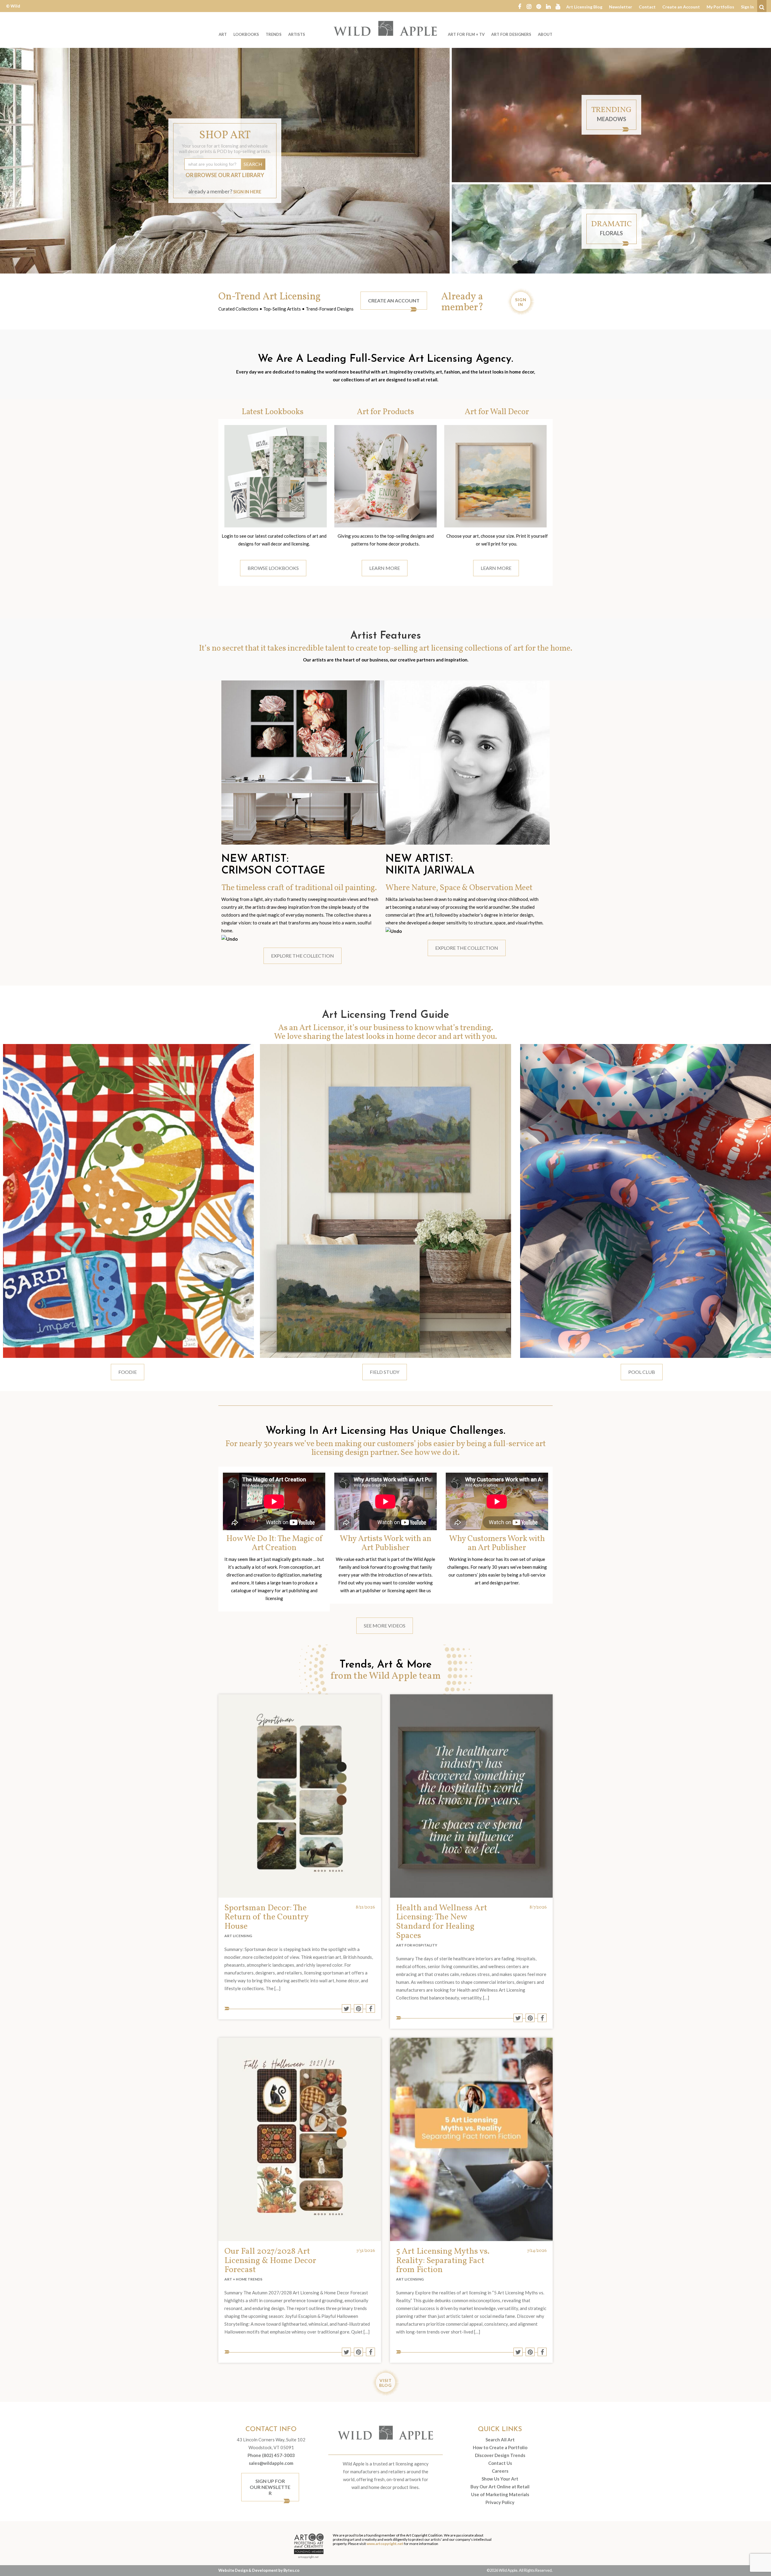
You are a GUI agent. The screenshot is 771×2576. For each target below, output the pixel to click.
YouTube (558, 6)
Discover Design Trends (500, 2455)
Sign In (747, 7)
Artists (297, 34)
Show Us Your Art (500, 2479)
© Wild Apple (13, 10)
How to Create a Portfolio (500, 2447)
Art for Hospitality (417, 1945)
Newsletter (621, 7)
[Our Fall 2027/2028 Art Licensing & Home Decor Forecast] (300, 2139)
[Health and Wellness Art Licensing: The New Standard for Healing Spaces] (471, 1796)
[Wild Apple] (385, 28)
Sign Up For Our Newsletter (270, 2487)
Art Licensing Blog (584, 7)
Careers (500, 2471)
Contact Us (500, 2463)
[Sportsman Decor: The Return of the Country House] (300, 1796)
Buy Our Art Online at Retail (500, 2487)
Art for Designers (511, 34)
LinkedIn (548, 6)
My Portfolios (720, 7)
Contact (647, 7)
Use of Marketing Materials (500, 2494)
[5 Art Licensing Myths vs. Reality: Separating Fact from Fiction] (471, 2139)
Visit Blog (385, 2383)
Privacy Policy (500, 2502)
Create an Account (681, 7)
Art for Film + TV (466, 34)
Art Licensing (238, 1936)
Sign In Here (247, 192)
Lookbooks (246, 34)
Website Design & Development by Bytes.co (259, 2570)
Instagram (529, 6)
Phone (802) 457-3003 (271, 2455)
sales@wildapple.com (271, 2463)
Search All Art (500, 2440)
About (545, 34)
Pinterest (539, 6)
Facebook (520, 6)
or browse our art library (225, 175)
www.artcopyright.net (385, 2544)
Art (223, 34)
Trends (274, 34)
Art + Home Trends (243, 2279)
